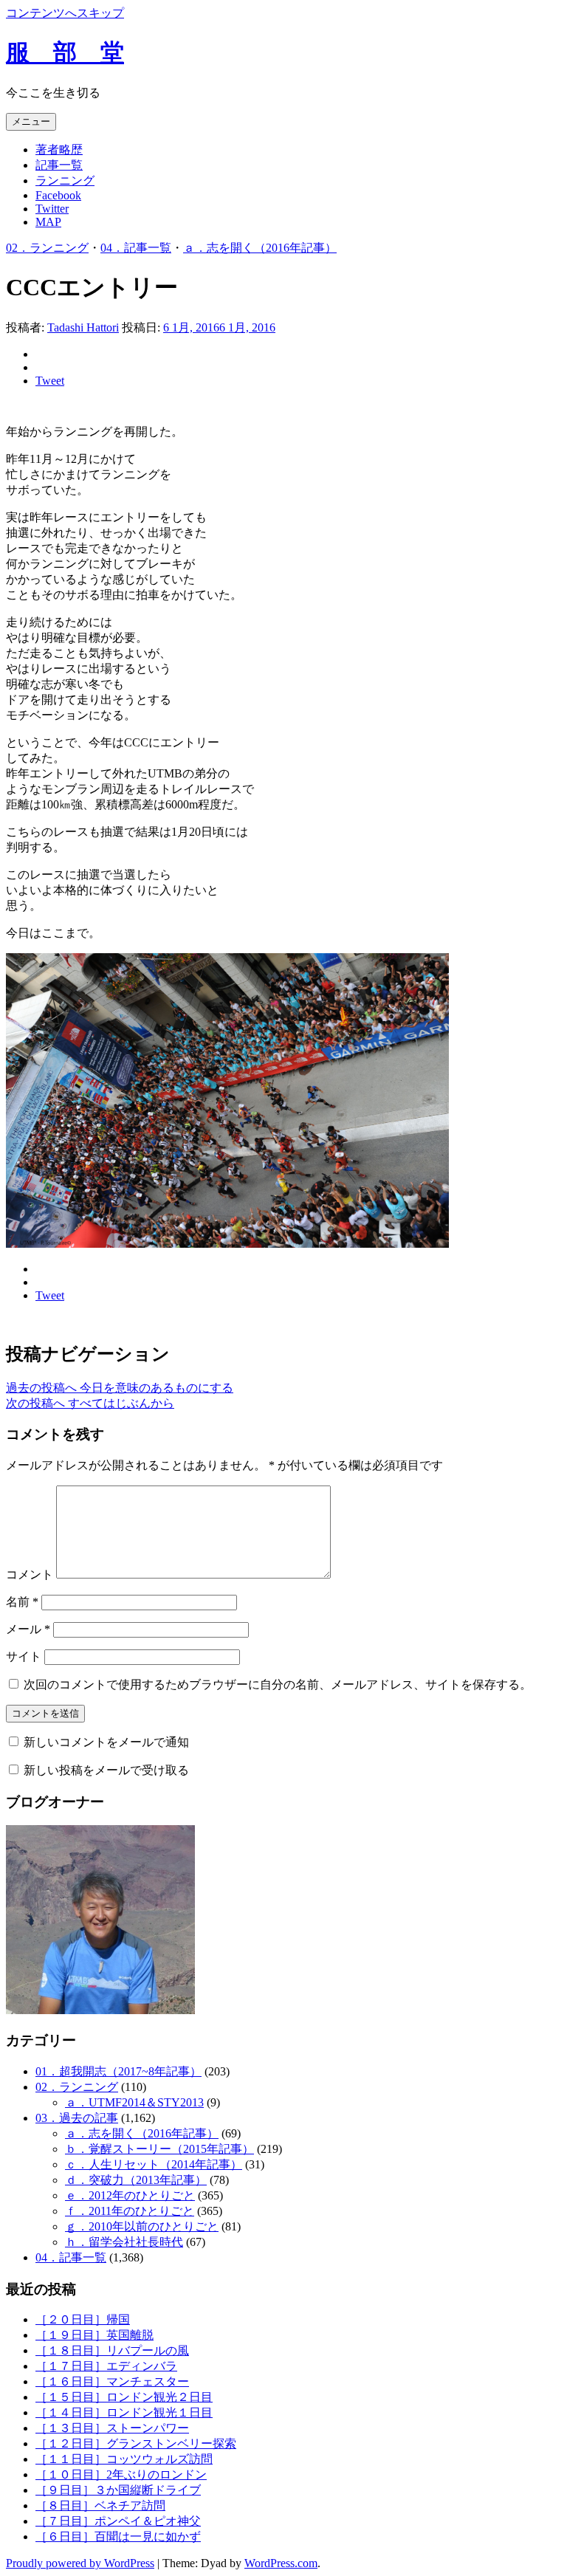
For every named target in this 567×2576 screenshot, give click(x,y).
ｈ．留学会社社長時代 (124, 2242)
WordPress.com (281, 2563)
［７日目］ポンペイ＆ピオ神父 (118, 2521)
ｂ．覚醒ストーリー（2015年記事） (159, 2149)
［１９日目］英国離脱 (94, 2335)
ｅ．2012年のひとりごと (130, 2195)
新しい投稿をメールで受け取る (106, 1770)
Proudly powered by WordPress (80, 2563)
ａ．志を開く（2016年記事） (260, 248)
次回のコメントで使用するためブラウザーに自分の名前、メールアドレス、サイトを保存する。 (278, 1684)
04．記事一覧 (136, 248)
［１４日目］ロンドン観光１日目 (124, 2412)
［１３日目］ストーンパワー (112, 2428)
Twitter (52, 209)
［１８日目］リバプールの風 (112, 2350)
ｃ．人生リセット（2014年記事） (154, 2164)
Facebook (58, 195)
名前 (22, 1602)
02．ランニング (47, 248)
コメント (30, 1574)
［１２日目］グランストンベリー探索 (136, 2443)
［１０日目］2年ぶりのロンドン (121, 2474)
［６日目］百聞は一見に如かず (118, 2536)
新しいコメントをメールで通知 (106, 1742)
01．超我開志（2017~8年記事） (118, 2071)
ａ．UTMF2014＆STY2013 (134, 2102)
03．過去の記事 (77, 2118)
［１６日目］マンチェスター (112, 2381)
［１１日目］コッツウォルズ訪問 (124, 2459)
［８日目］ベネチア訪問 (100, 2505)
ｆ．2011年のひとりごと (130, 2211)
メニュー (31, 121)
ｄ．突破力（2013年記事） (136, 2180)
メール (28, 1629)
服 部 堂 (65, 52)
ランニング (65, 181)
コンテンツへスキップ (65, 13)
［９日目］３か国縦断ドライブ (118, 2490)
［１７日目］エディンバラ (106, 2366)
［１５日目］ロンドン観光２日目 (124, 2397)
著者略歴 (59, 150)
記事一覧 (59, 165)
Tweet (50, 381)
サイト (24, 1656)
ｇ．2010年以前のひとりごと (142, 2226)
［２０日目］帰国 (83, 2319)
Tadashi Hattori (83, 327)
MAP (48, 222)
